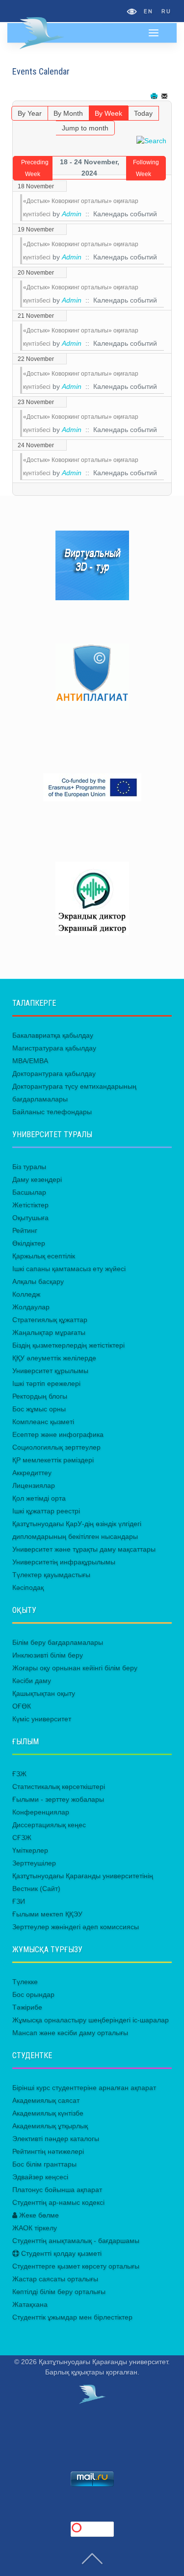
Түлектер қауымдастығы (51, 1575)
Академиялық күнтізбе (48, 2113)
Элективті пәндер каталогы (56, 2139)
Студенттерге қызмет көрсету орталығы (76, 2266)
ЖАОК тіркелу (35, 2228)
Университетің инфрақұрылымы (64, 1562)
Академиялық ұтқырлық (50, 2126)
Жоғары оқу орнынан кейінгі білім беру (75, 1668)
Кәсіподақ (28, 1587)
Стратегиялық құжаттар (50, 1320)
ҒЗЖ (19, 1774)
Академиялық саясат (46, 2100)
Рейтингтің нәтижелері (48, 2151)
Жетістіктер (30, 1205)
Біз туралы (29, 1167)
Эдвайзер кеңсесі (40, 2177)
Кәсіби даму (32, 1681)
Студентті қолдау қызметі (60, 2253)
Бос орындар (33, 1994)
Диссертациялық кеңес (49, 1825)
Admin (72, 214)
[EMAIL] (165, 96)
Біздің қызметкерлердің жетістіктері (68, 1345)
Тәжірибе (27, 2007)
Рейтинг (25, 1230)
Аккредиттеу (32, 1473)
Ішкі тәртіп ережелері (46, 1383)
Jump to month (85, 128)
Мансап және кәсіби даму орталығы (70, 2033)
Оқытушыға (30, 1218)
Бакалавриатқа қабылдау (53, 1035)
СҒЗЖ (22, 1837)
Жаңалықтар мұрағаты (49, 1332)
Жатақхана (30, 2304)
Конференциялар (41, 1812)
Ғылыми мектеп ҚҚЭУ (47, 1914)
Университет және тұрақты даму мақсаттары (84, 1549)
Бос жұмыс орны (39, 1409)
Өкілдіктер (29, 1243)
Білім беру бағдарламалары (58, 1642)
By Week (108, 113)
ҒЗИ (19, 1901)
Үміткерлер (30, 1850)
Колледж (26, 1294)
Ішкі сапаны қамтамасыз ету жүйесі (69, 1269)
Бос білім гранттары (44, 2164)
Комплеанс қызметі (43, 1422)
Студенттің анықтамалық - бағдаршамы (76, 2241)
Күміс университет (42, 1719)
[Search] (151, 140)
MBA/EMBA (30, 1061)
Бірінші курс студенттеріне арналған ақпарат (84, 2088)
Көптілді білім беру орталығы (59, 2292)
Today (143, 113)
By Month (68, 113)
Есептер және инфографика (58, 1434)
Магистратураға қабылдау (54, 1048)
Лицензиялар (34, 1485)
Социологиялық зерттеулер (56, 1447)
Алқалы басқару (38, 1281)
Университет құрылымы (50, 1371)
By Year (30, 113)
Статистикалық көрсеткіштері (59, 1786)
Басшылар (29, 1192)
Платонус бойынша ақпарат (57, 2190)
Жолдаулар (31, 1307)
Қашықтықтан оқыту (44, 1693)
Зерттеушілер (34, 1863)
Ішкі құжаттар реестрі (46, 1511)
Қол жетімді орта (39, 1498)
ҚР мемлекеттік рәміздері (53, 1460)
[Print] (155, 96)
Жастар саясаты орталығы (55, 2279)
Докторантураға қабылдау (54, 1073)
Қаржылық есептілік (44, 1256)
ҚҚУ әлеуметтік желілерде (54, 1358)
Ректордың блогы (40, 1396)
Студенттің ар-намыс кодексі (58, 2202)
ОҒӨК (22, 1706)
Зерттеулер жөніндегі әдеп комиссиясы (76, 1927)
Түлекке (25, 1982)
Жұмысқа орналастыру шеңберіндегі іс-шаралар (91, 2020)
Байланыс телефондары (52, 1112)
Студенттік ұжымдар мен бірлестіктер (72, 2317)
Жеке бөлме (38, 2215)
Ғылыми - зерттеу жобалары (58, 1799)
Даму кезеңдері (37, 1179)
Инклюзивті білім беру (48, 1655)
